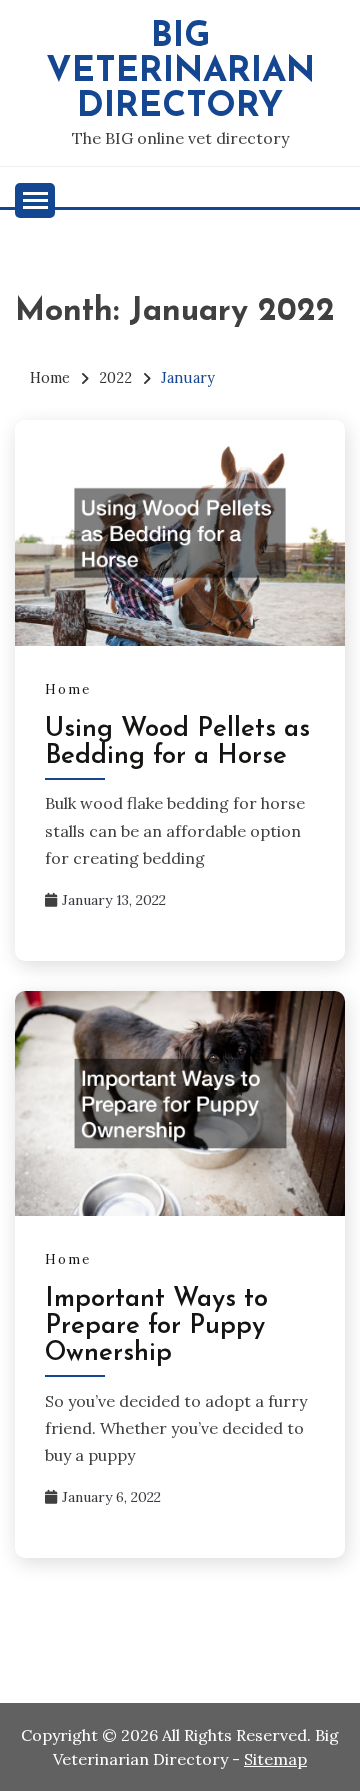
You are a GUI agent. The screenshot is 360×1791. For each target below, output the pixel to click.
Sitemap (275, 1759)
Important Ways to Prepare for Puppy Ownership (156, 1326)
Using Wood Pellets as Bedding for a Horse (177, 743)
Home (68, 689)
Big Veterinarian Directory (180, 72)
